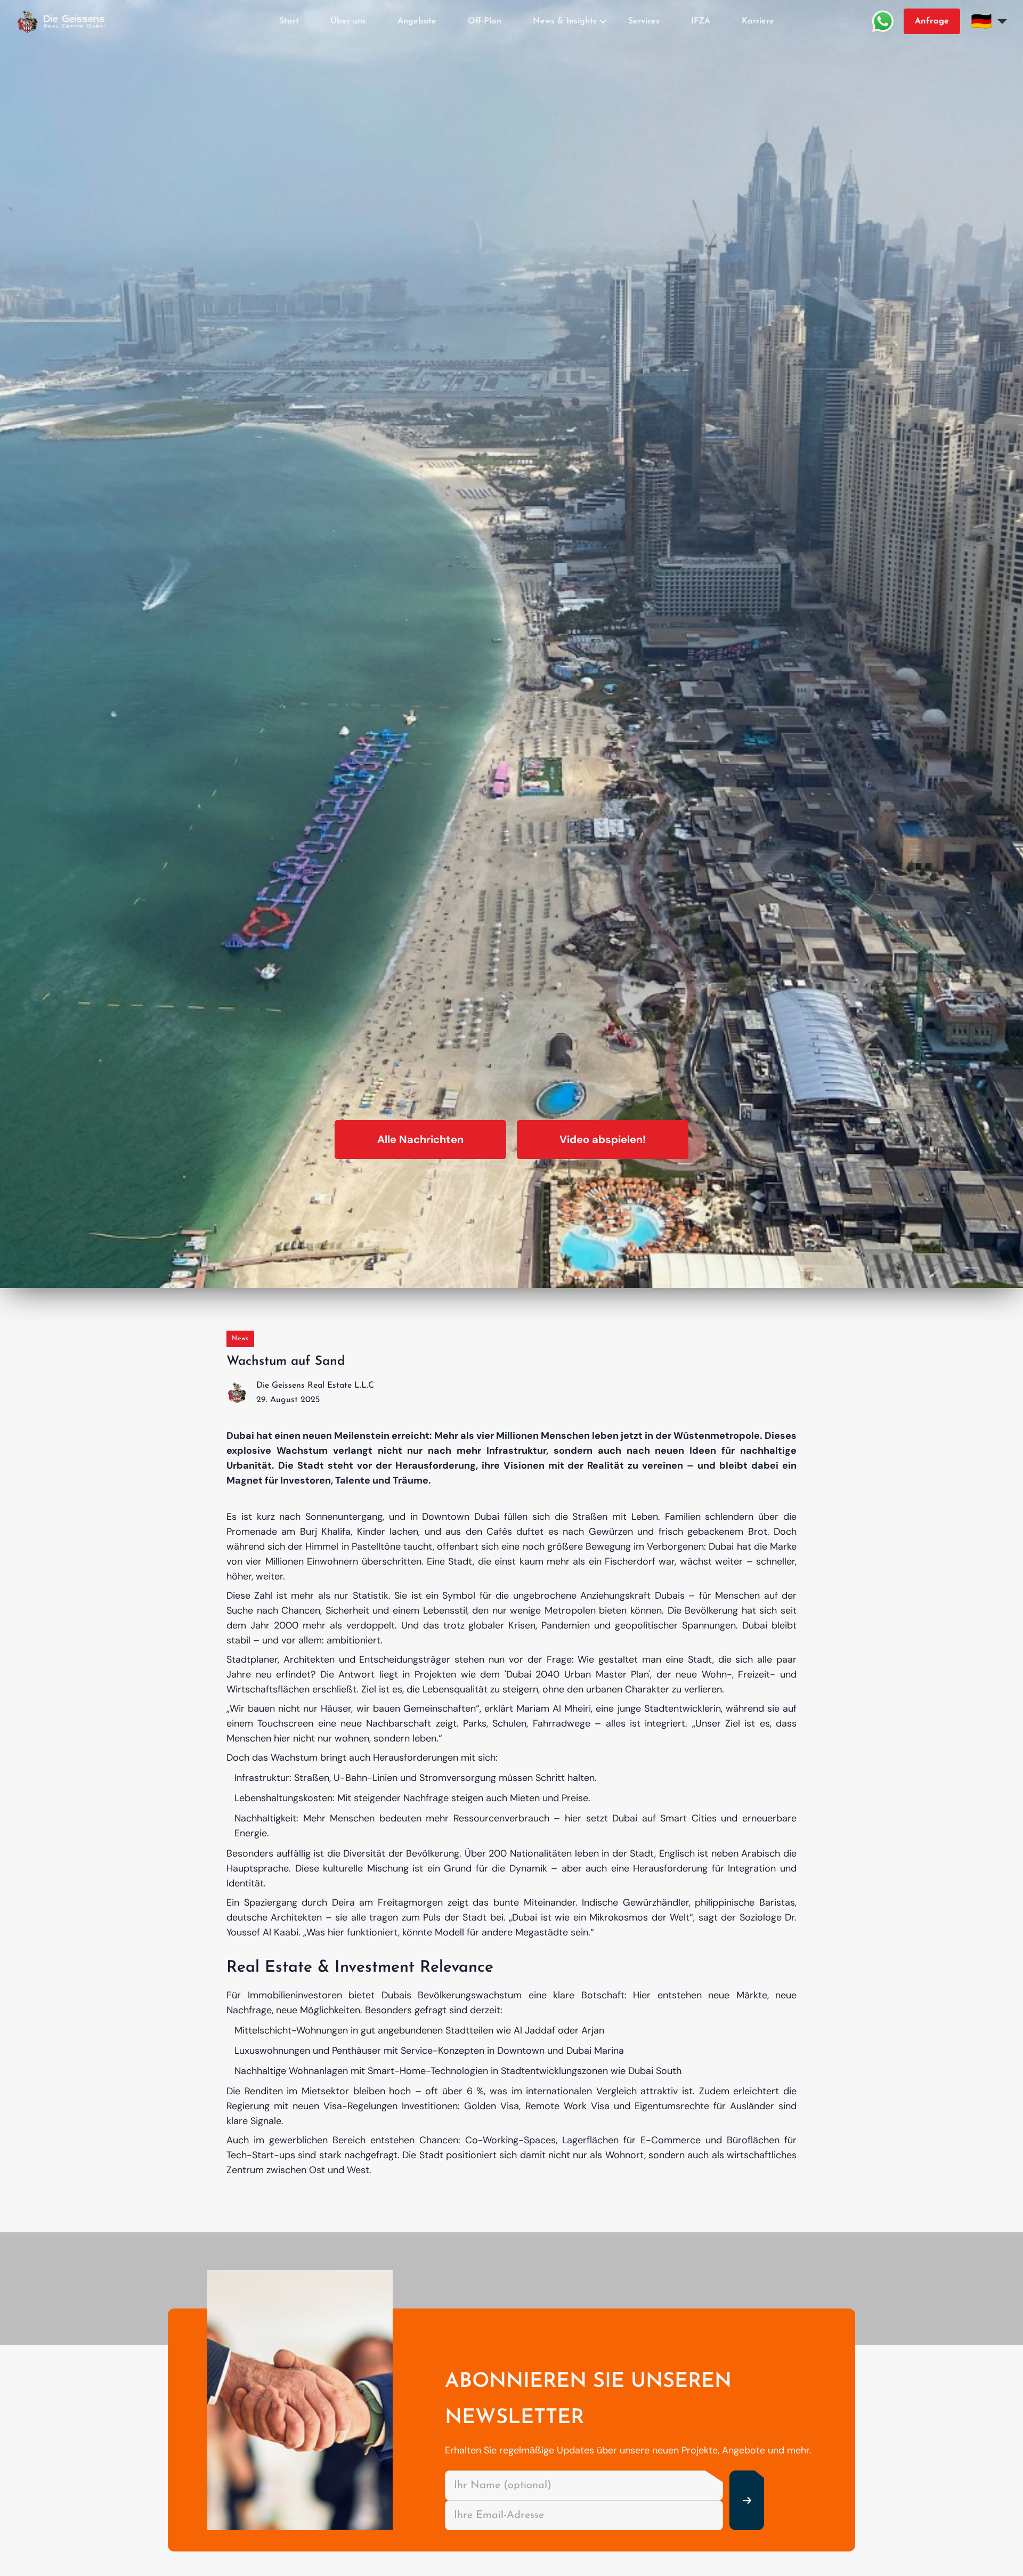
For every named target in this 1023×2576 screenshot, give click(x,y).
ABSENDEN (511, 1409)
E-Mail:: (426, 1273)
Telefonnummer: (441, 1332)
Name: (425, 1214)
